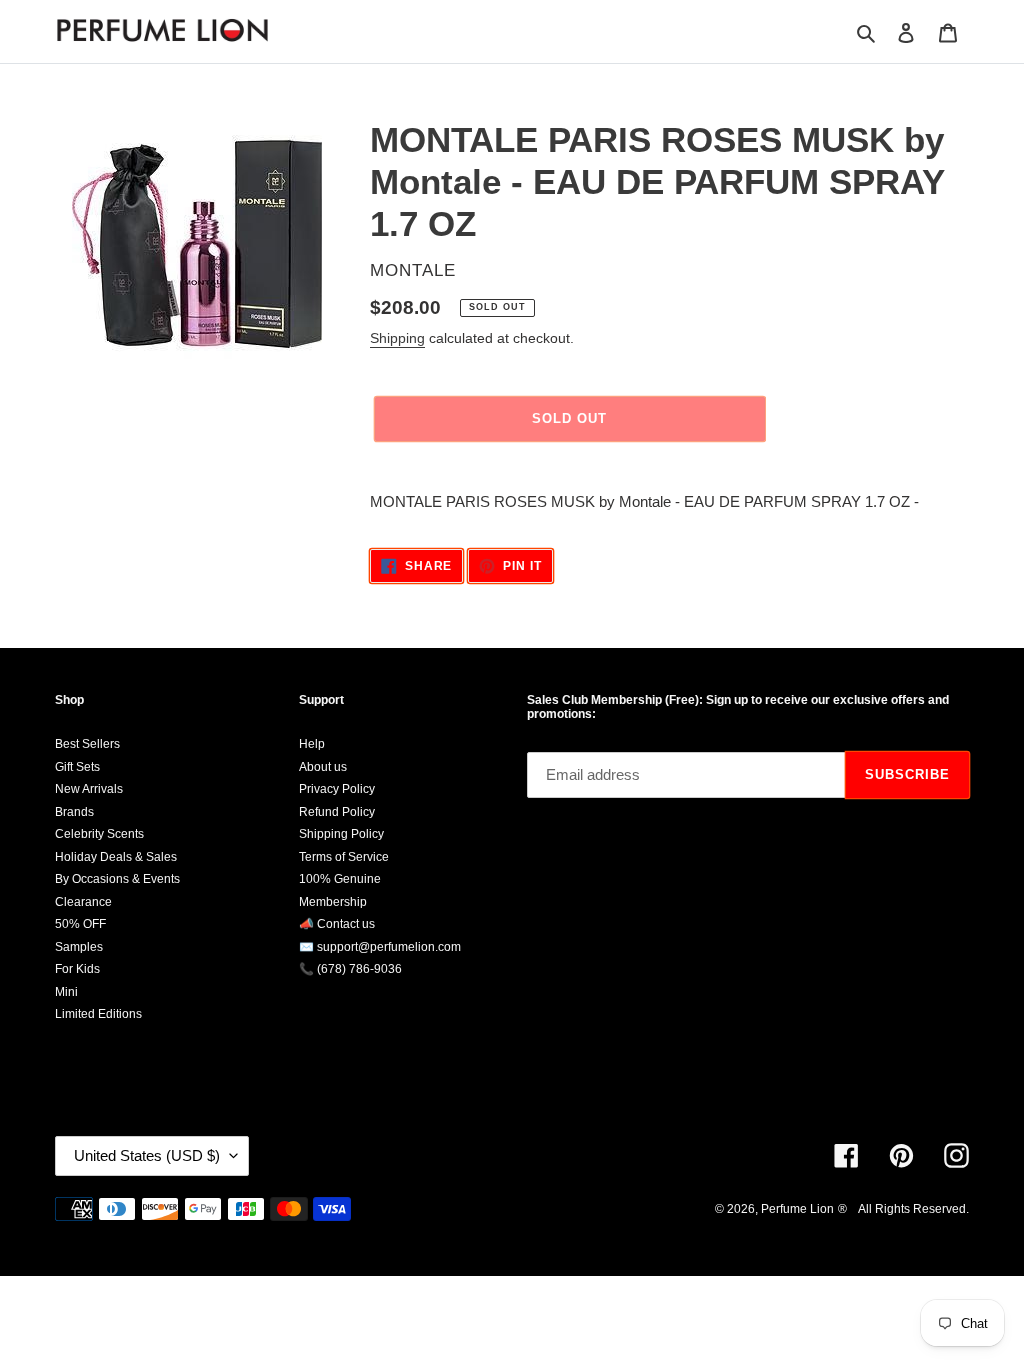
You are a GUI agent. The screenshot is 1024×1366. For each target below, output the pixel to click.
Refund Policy (337, 812)
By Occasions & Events (117, 879)
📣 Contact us (337, 924)
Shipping (397, 338)
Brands (74, 812)
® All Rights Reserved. (903, 1209)
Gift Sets (77, 767)
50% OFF (80, 924)
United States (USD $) (147, 1155)
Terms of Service (344, 857)
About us (323, 767)
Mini (66, 992)
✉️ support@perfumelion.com (380, 947)
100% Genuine (340, 879)
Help (312, 744)
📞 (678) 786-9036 (350, 969)
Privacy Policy (337, 789)
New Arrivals (89, 789)
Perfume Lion (797, 1209)
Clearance (83, 902)
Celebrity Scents (99, 834)
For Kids (77, 969)
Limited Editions (98, 1014)
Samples (79, 947)
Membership (333, 902)
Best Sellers (87, 744)
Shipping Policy (341, 834)
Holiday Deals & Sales (116, 857)
